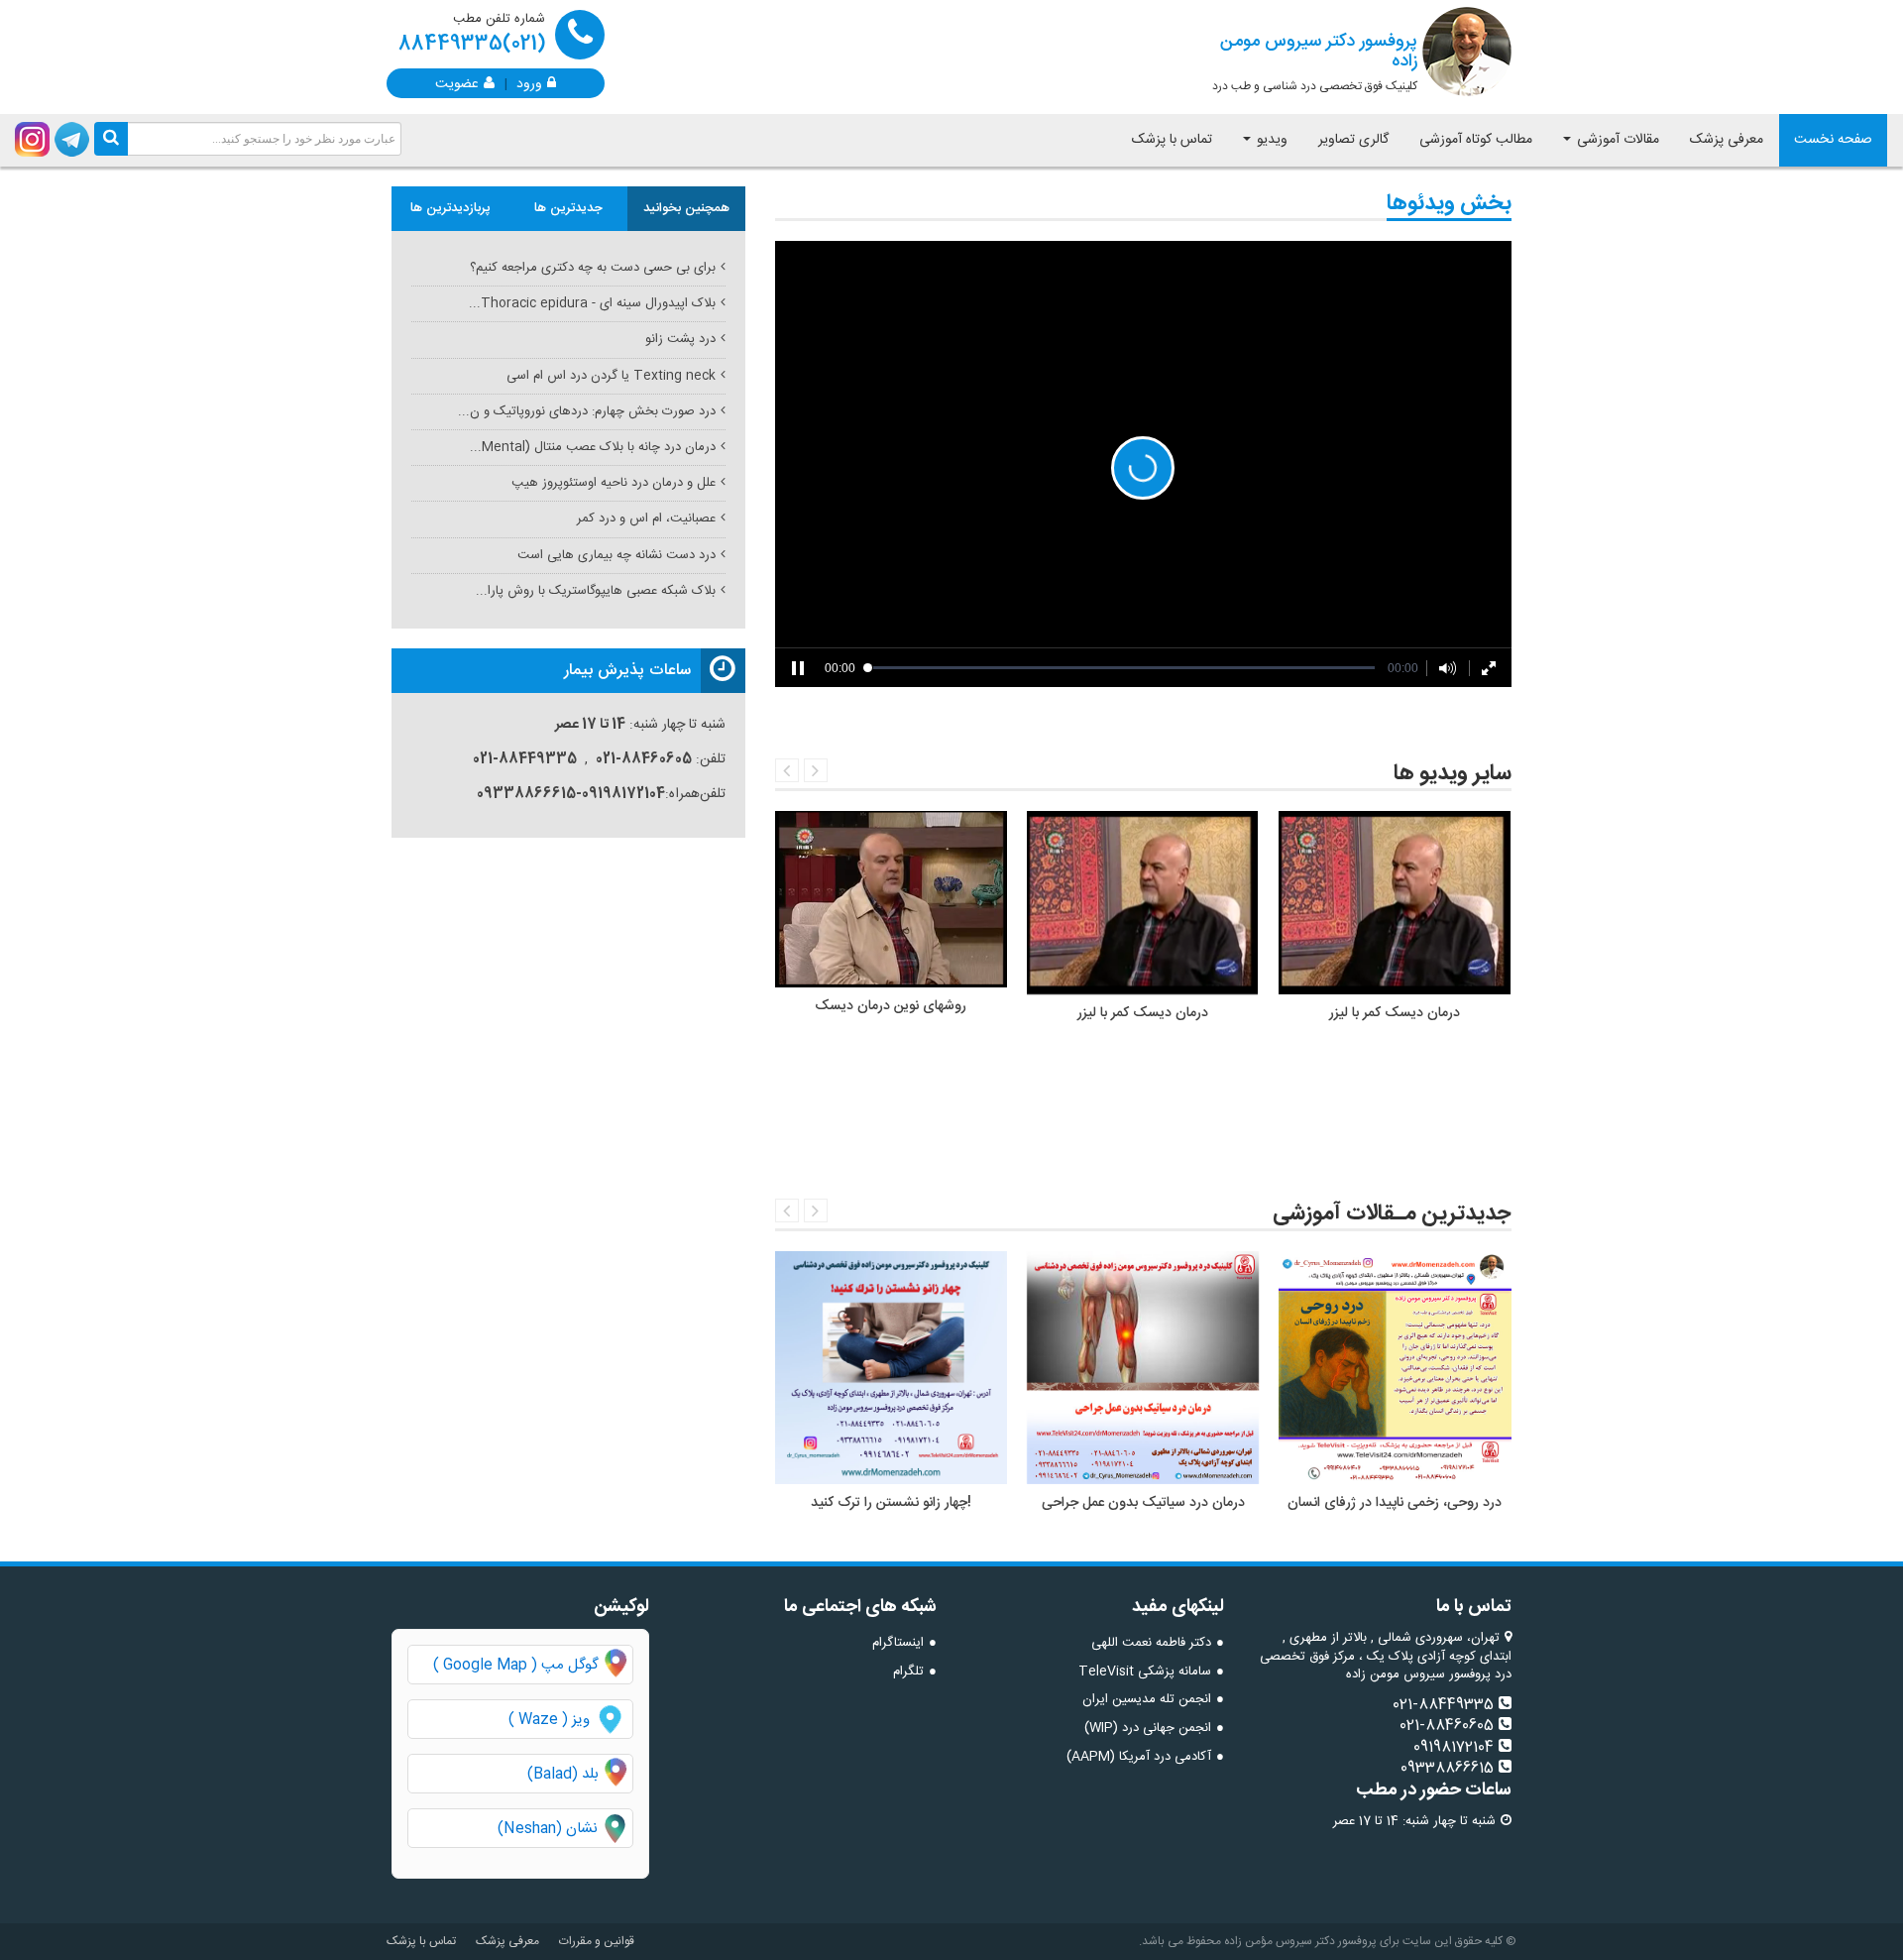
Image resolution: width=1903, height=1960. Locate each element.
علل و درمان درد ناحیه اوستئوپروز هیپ (614, 483)
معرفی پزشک (1727, 140)
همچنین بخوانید (686, 208)
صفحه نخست (1833, 140)
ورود (529, 82)
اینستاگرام (898, 1643)
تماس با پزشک (1172, 140)
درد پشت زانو (680, 339)
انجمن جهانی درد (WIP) (1148, 1728)
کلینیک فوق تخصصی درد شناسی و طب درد (1315, 61)
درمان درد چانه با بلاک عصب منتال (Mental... (593, 447)
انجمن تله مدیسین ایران (1147, 1699)
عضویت (457, 82)
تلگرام (908, 1672)
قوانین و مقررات (597, 1941)
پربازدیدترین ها (450, 208)
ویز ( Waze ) (549, 1720)
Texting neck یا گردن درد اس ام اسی (611, 376)
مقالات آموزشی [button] (1616, 140)
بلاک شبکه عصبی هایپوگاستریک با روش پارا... (596, 591)
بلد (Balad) (563, 1774)
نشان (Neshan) (565, 1829)
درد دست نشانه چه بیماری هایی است (616, 555)
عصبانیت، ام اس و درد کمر (646, 519)
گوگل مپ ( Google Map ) (516, 1665)
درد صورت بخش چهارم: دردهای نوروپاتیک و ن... (587, 411)
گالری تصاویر (1353, 140)
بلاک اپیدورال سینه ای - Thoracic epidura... (592, 303)
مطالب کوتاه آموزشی (1476, 140)
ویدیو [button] (1270, 140)
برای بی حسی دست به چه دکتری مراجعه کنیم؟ (593, 268)
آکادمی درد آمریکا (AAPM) (1139, 1757)
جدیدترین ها (568, 208)
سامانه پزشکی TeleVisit (1145, 1672)
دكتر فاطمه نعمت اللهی (1151, 1643)
